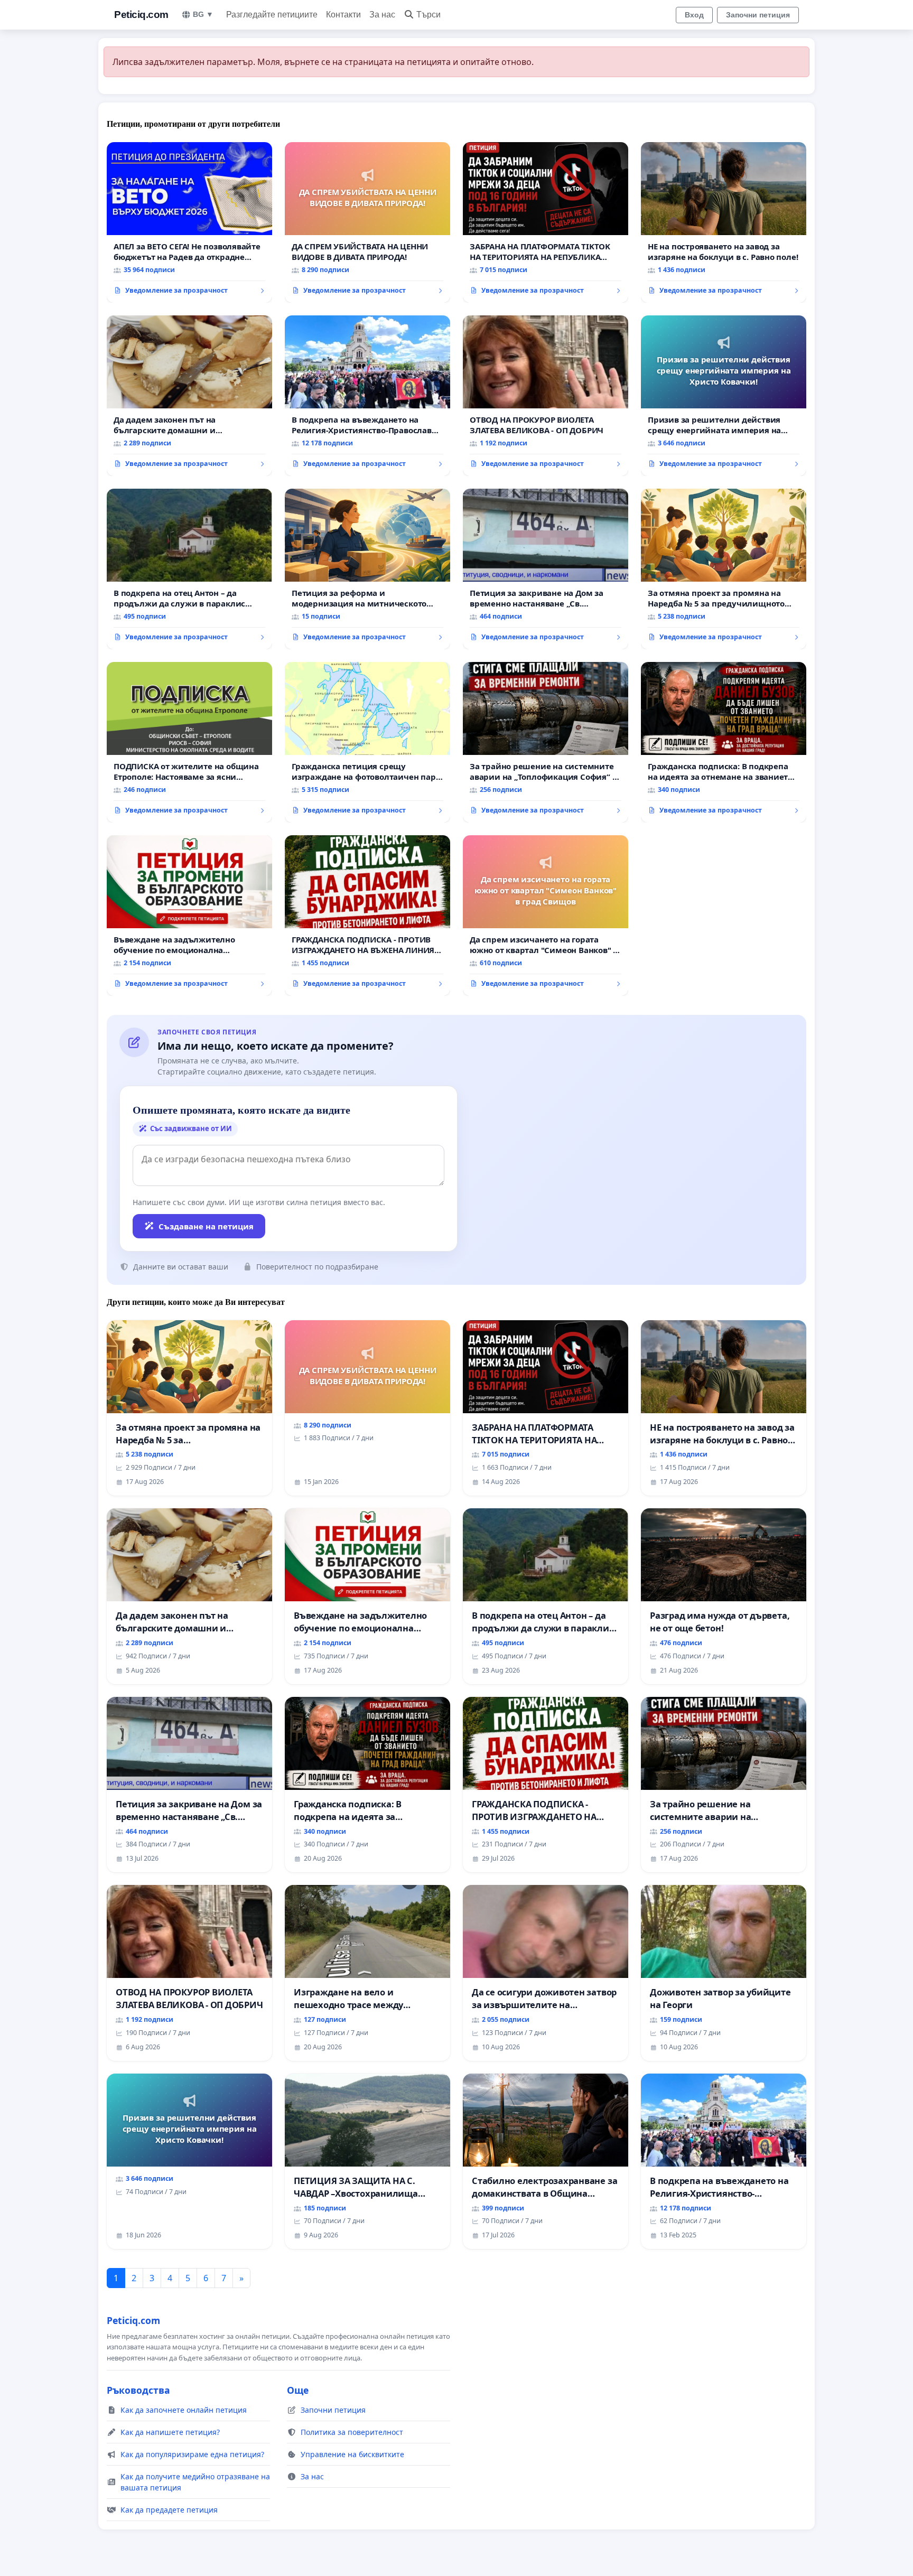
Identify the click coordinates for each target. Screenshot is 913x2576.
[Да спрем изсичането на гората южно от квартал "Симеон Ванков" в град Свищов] (546, 916)
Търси (428, 15)
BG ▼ (203, 14)
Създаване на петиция (206, 1226)
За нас (382, 15)
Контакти (343, 15)
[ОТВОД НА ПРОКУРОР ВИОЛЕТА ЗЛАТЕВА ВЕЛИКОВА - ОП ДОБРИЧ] (546, 396)
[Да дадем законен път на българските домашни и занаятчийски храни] (189, 396)
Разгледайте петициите (272, 15)
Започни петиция (758, 15)
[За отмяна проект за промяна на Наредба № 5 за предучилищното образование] (724, 569)
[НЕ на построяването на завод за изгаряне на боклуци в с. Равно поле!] (724, 222)
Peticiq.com (141, 15)
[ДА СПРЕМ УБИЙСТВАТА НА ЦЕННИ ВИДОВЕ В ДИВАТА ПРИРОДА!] (367, 222)
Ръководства (138, 2390)
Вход (694, 15)
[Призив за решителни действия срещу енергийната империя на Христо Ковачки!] (724, 396)
